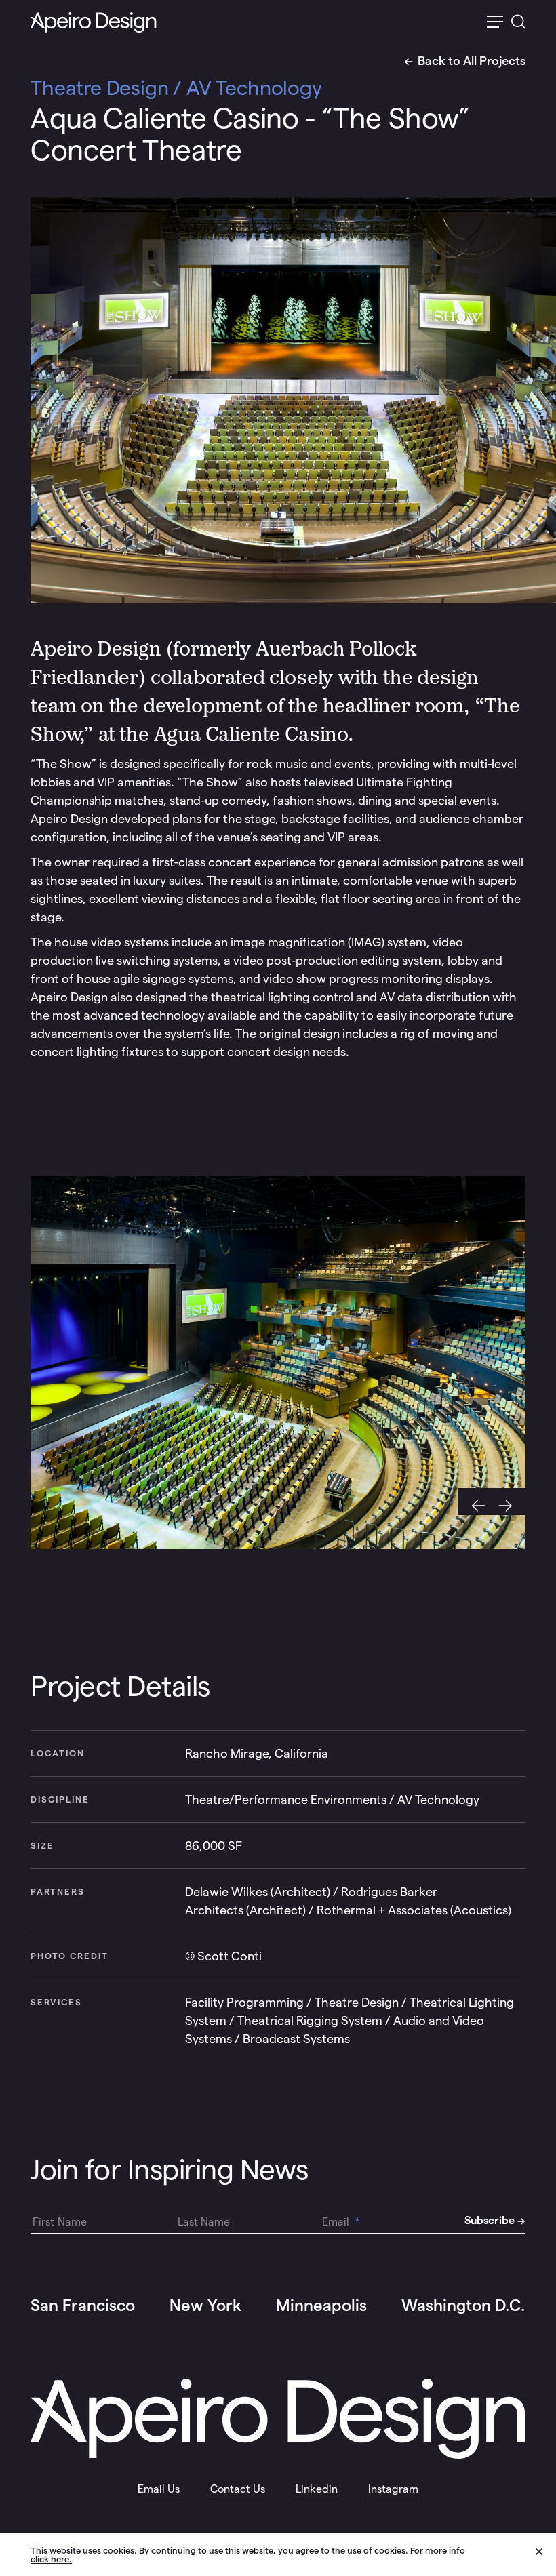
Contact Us (238, 2489)
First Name (60, 2222)
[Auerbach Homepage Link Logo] (94, 23)
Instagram (393, 2489)
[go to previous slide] (475, 1502)
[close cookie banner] (546, 2554)
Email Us (159, 2489)
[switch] (495, 23)
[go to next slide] (509, 1502)
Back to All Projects (472, 61)
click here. (51, 2559)
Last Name (204, 2222)
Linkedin (317, 2489)
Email (341, 2222)
